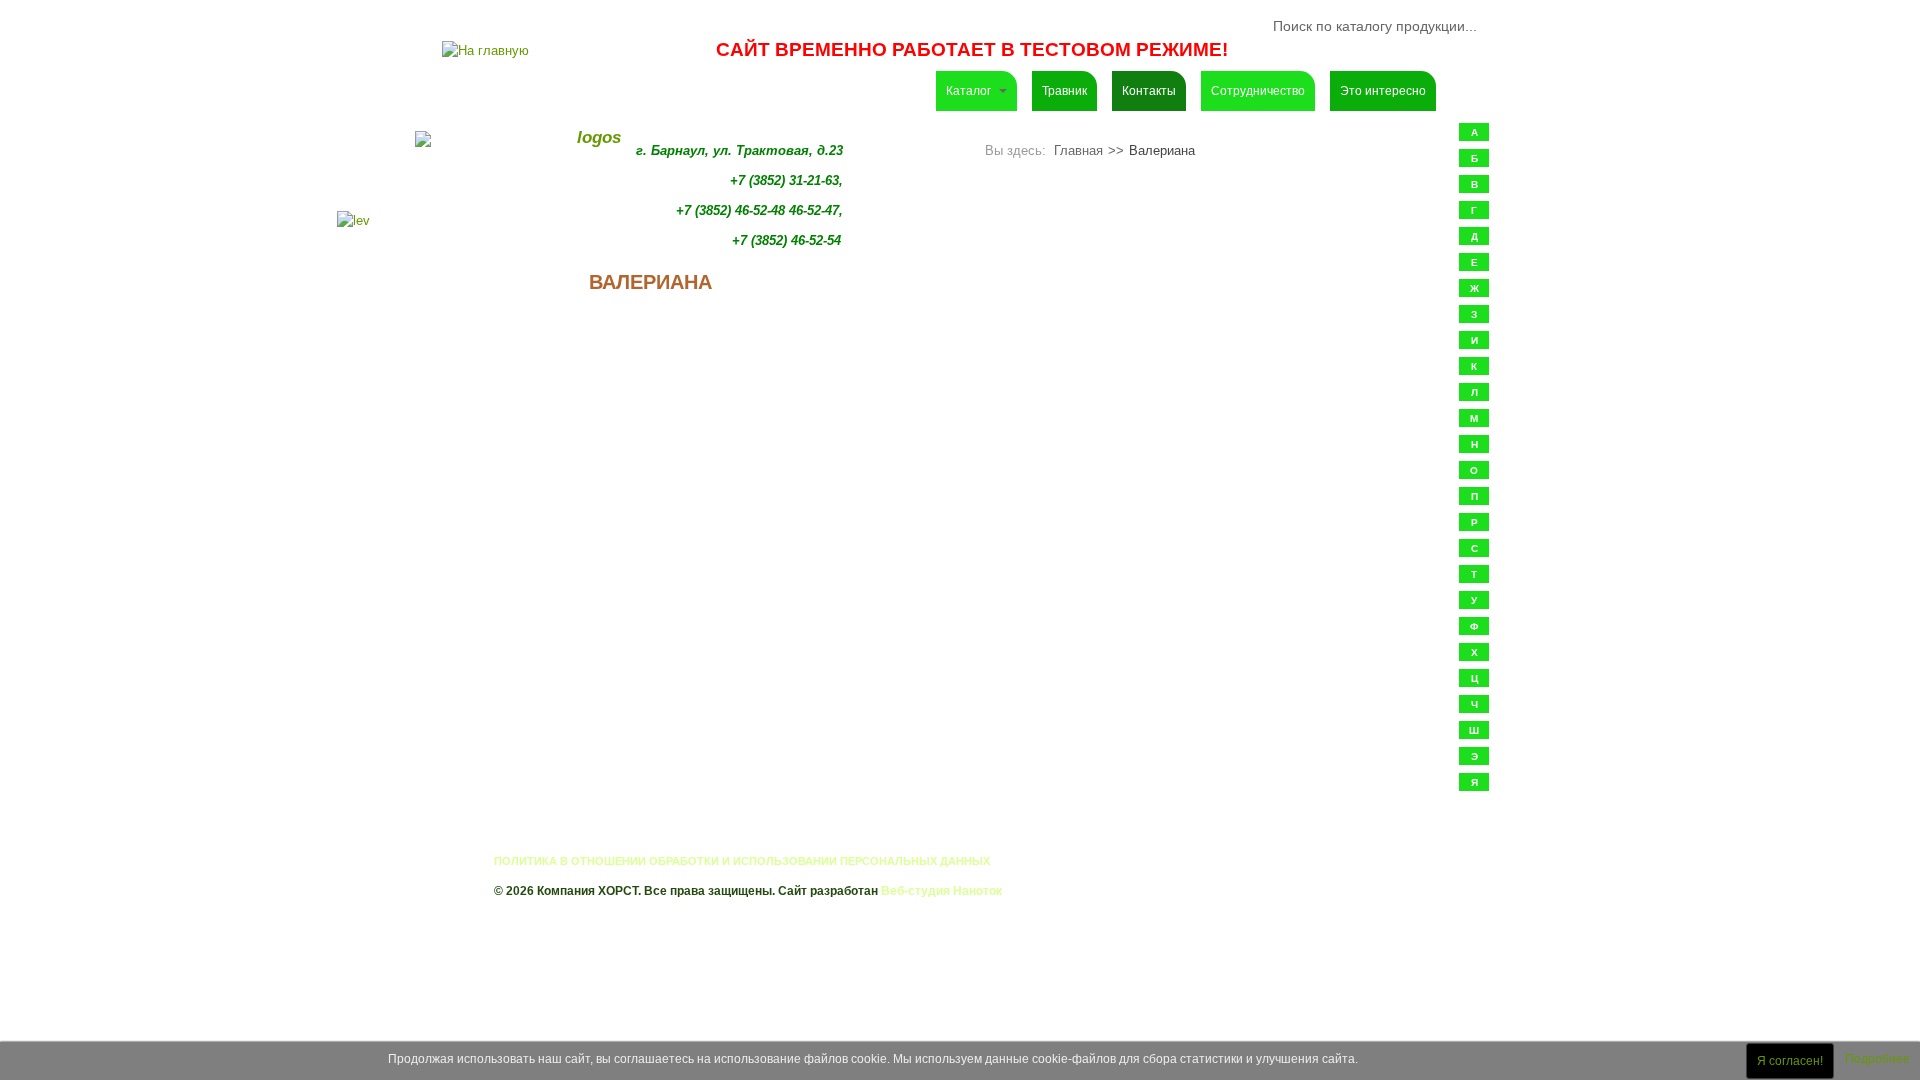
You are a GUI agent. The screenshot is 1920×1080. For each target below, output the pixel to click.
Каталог (970, 91)
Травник (1064, 91)
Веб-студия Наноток (941, 891)
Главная (1078, 150)
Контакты (1149, 91)
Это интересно (1383, 91)
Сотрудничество (1258, 91)
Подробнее (1877, 1059)
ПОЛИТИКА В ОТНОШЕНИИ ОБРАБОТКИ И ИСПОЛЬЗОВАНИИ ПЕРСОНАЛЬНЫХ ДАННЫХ (742, 861)
